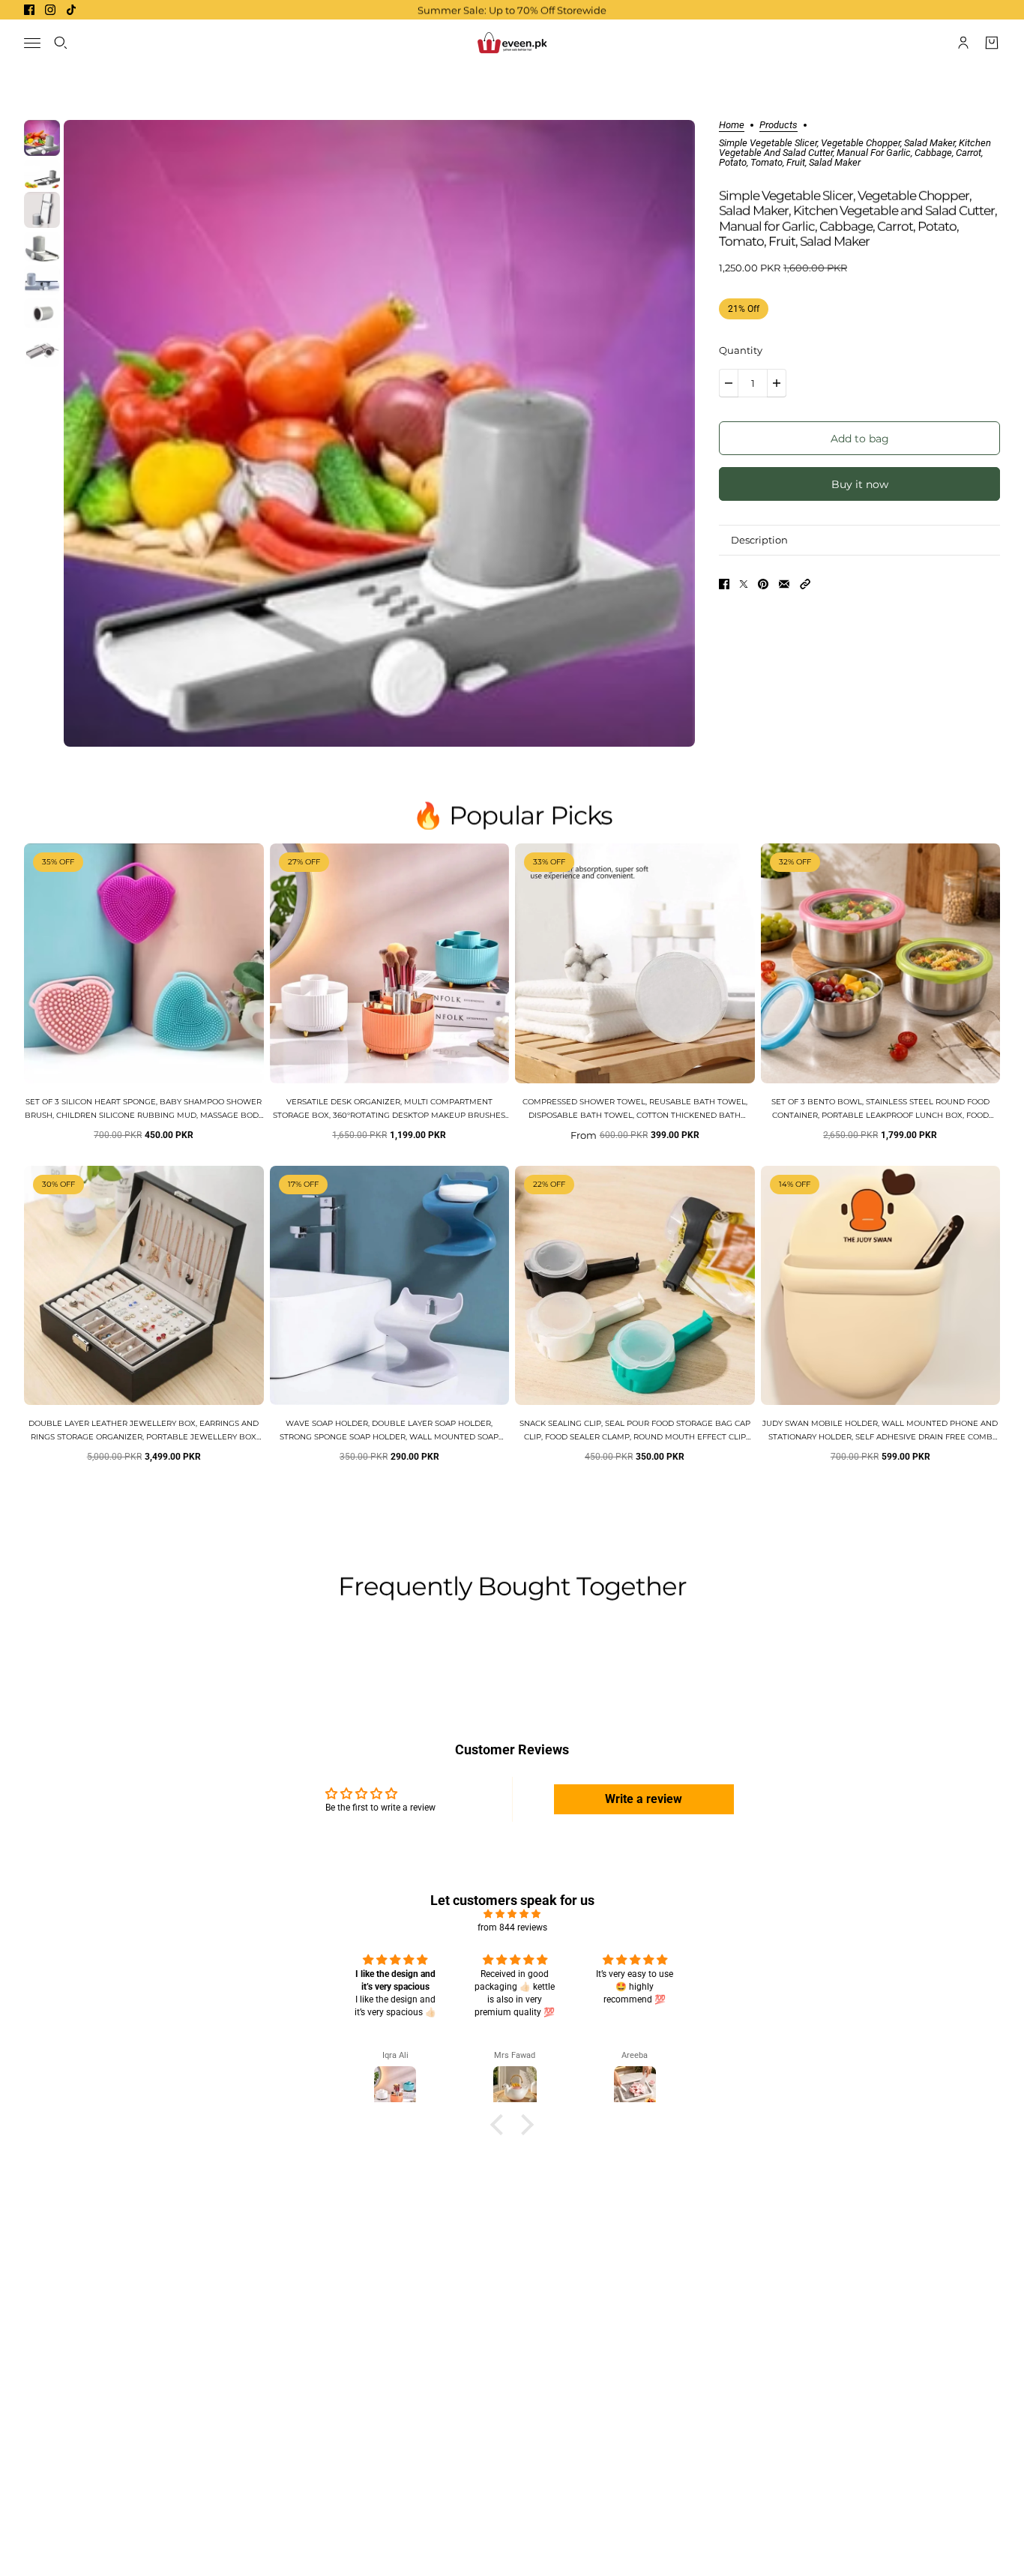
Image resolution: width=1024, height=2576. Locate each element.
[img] (512, 1914)
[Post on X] (744, 584)
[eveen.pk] (512, 43)
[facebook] (29, 10)
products (778, 125)
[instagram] (50, 10)
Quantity (741, 350)
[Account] (963, 43)
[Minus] (729, 383)
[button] (805, 584)
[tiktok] (71, 10)
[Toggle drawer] (32, 43)
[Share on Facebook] (724, 584)
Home (732, 125)
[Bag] (992, 43)
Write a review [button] (644, 1799)
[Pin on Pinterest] (763, 584)
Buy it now (860, 484)
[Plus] (777, 383)
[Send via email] (784, 584)
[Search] (61, 43)
